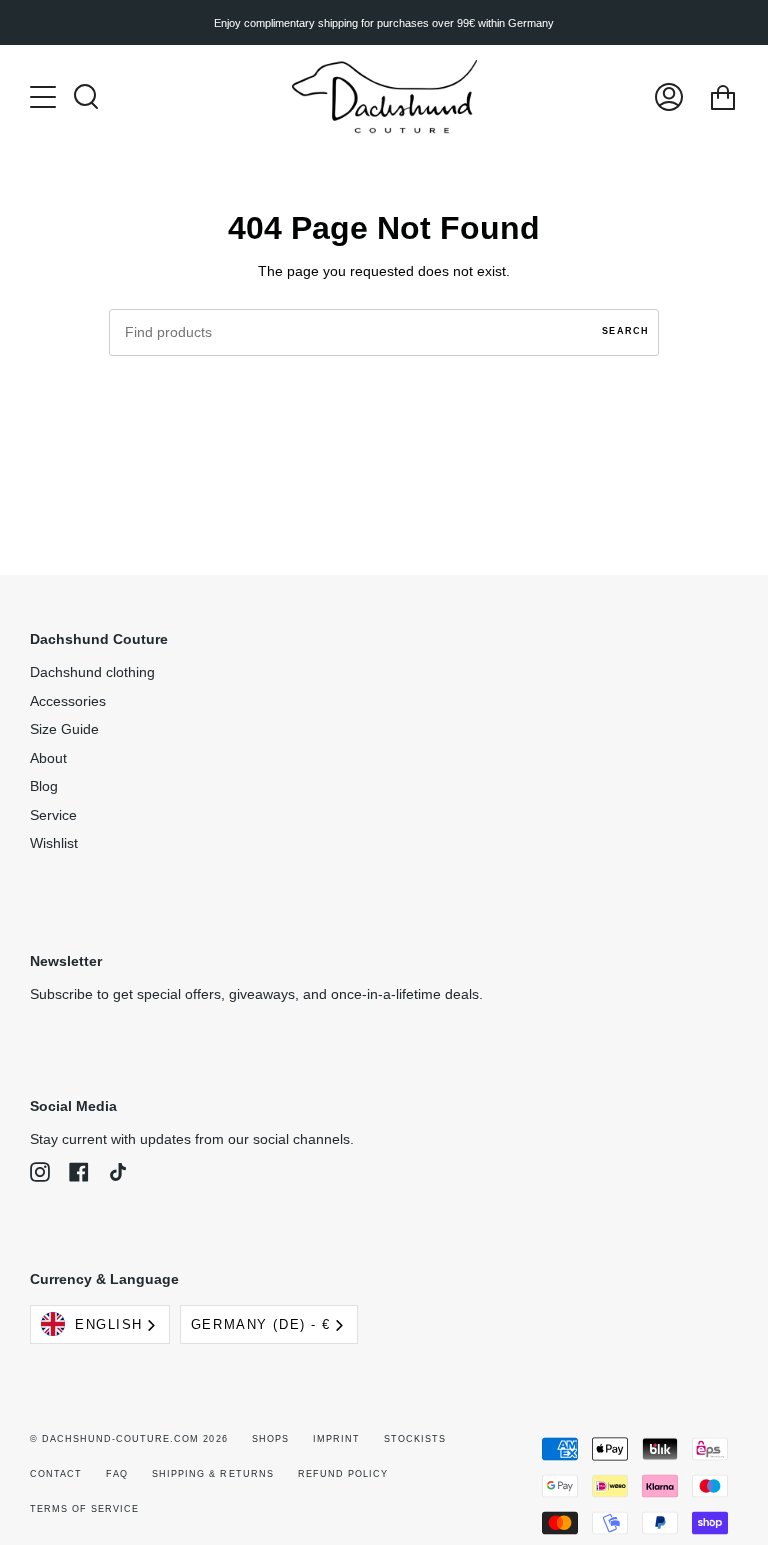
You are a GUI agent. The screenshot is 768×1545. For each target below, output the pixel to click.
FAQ (117, 1474)
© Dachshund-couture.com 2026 (129, 1439)
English (109, 1324)
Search (625, 331)
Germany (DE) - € (261, 1324)
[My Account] (669, 97)
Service (53, 815)
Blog (44, 786)
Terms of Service (84, 1509)
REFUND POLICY (343, 1474)
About (48, 758)
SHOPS (270, 1439)
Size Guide (64, 729)
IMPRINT (336, 1439)
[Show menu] (45, 97)
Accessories (68, 701)
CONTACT (56, 1474)
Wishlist (54, 843)
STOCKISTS (415, 1439)
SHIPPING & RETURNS (212, 1474)
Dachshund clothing (92, 672)
